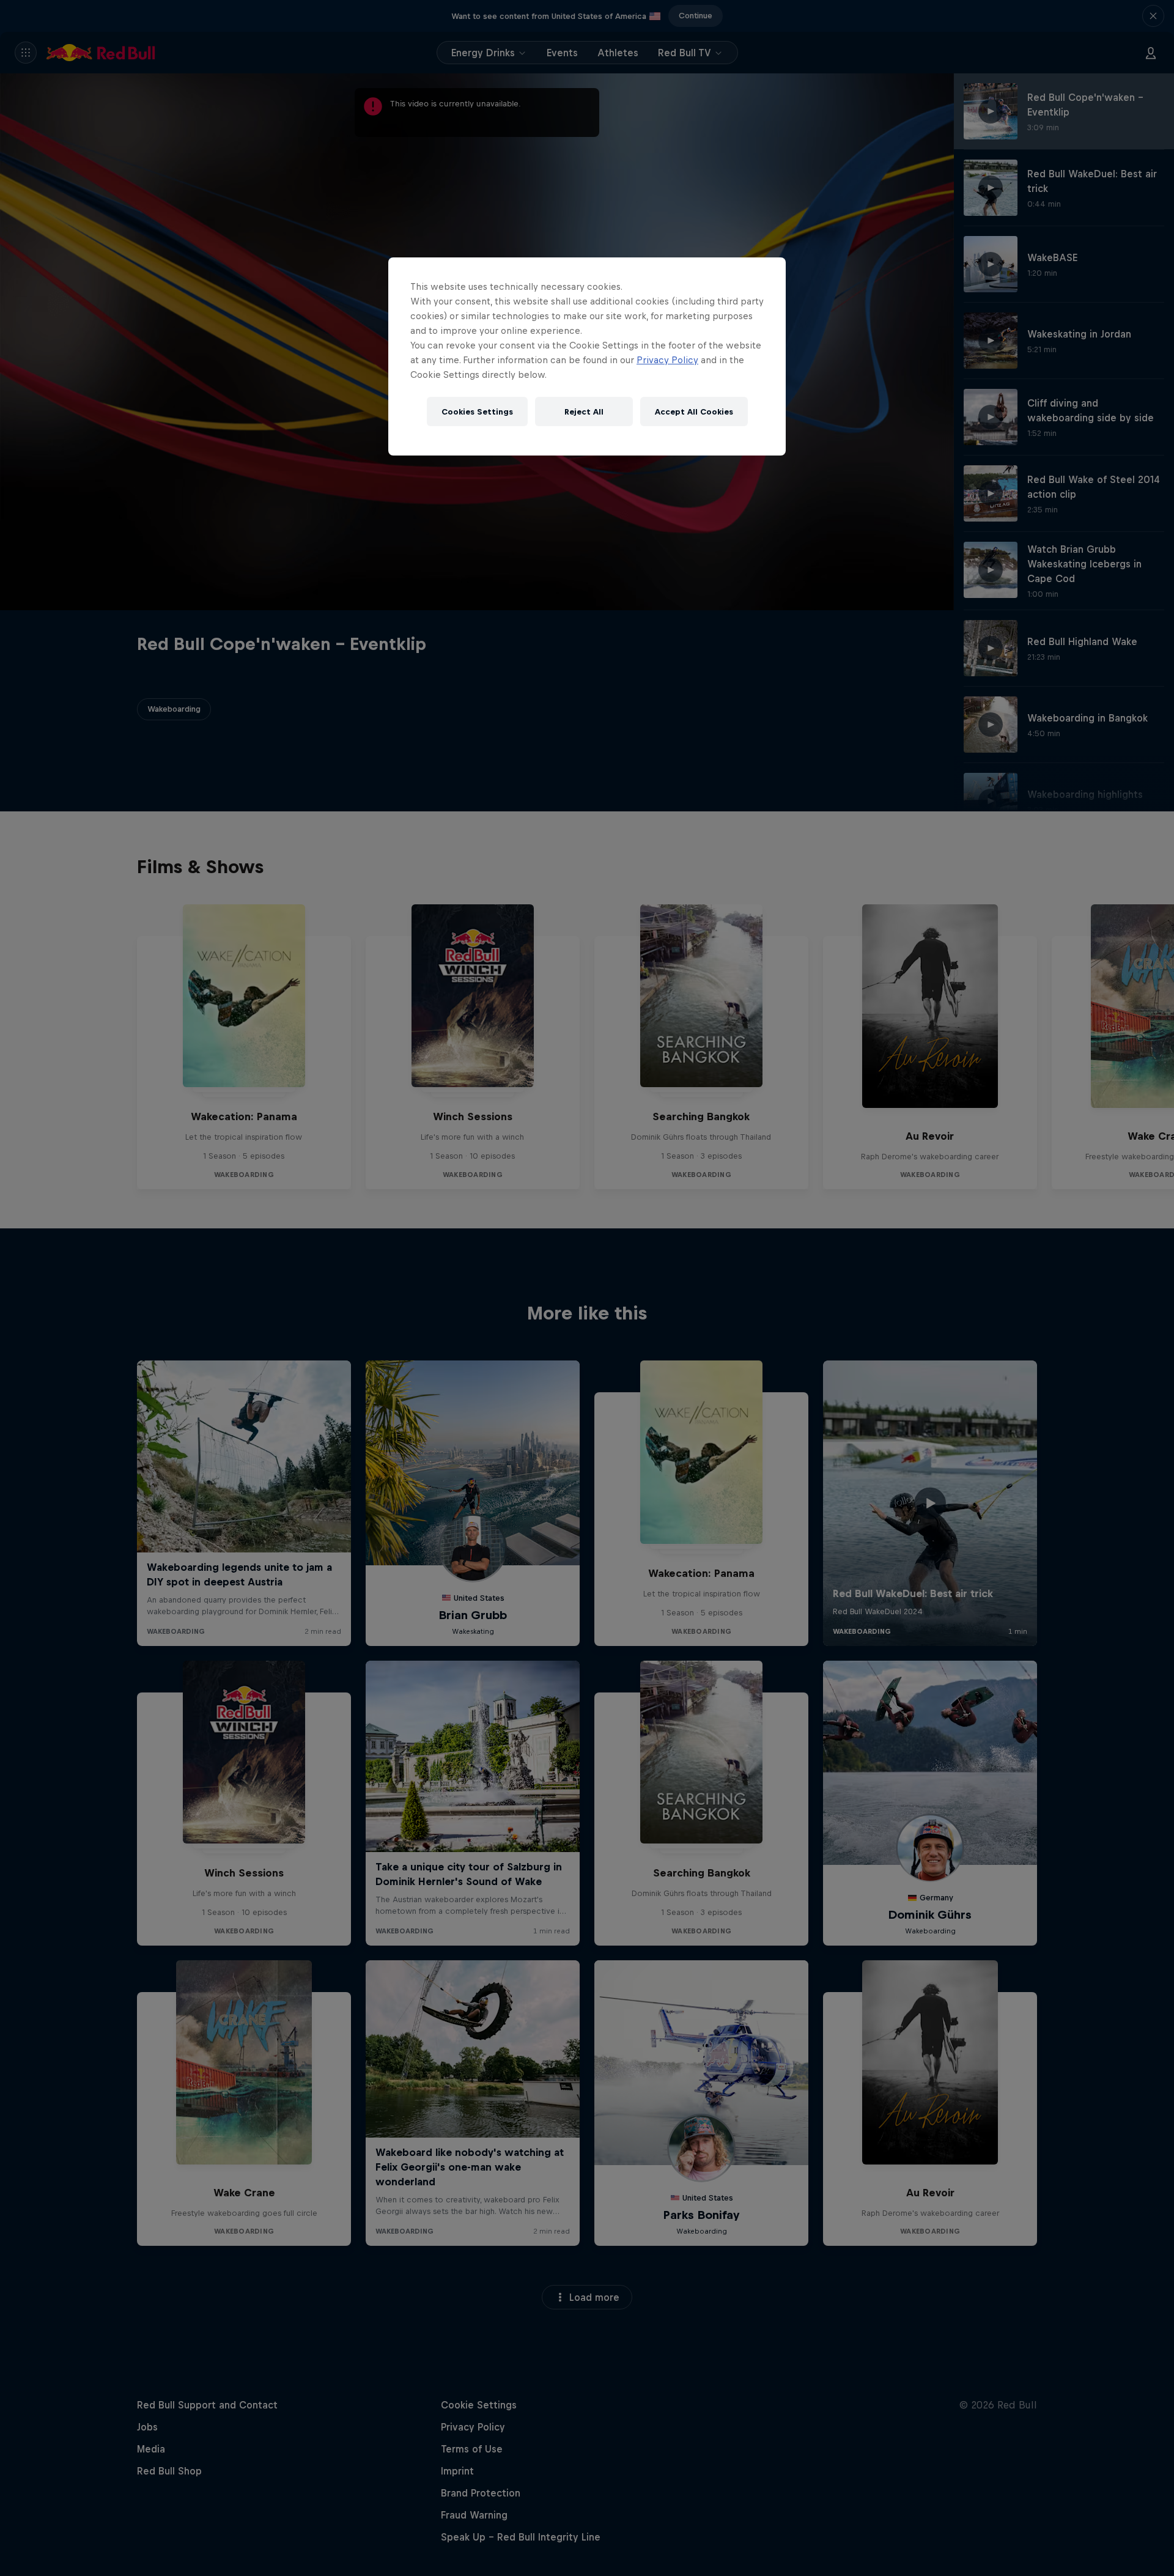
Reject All (584, 412)
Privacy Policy (667, 360)
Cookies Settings (477, 412)
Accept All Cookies (694, 412)
